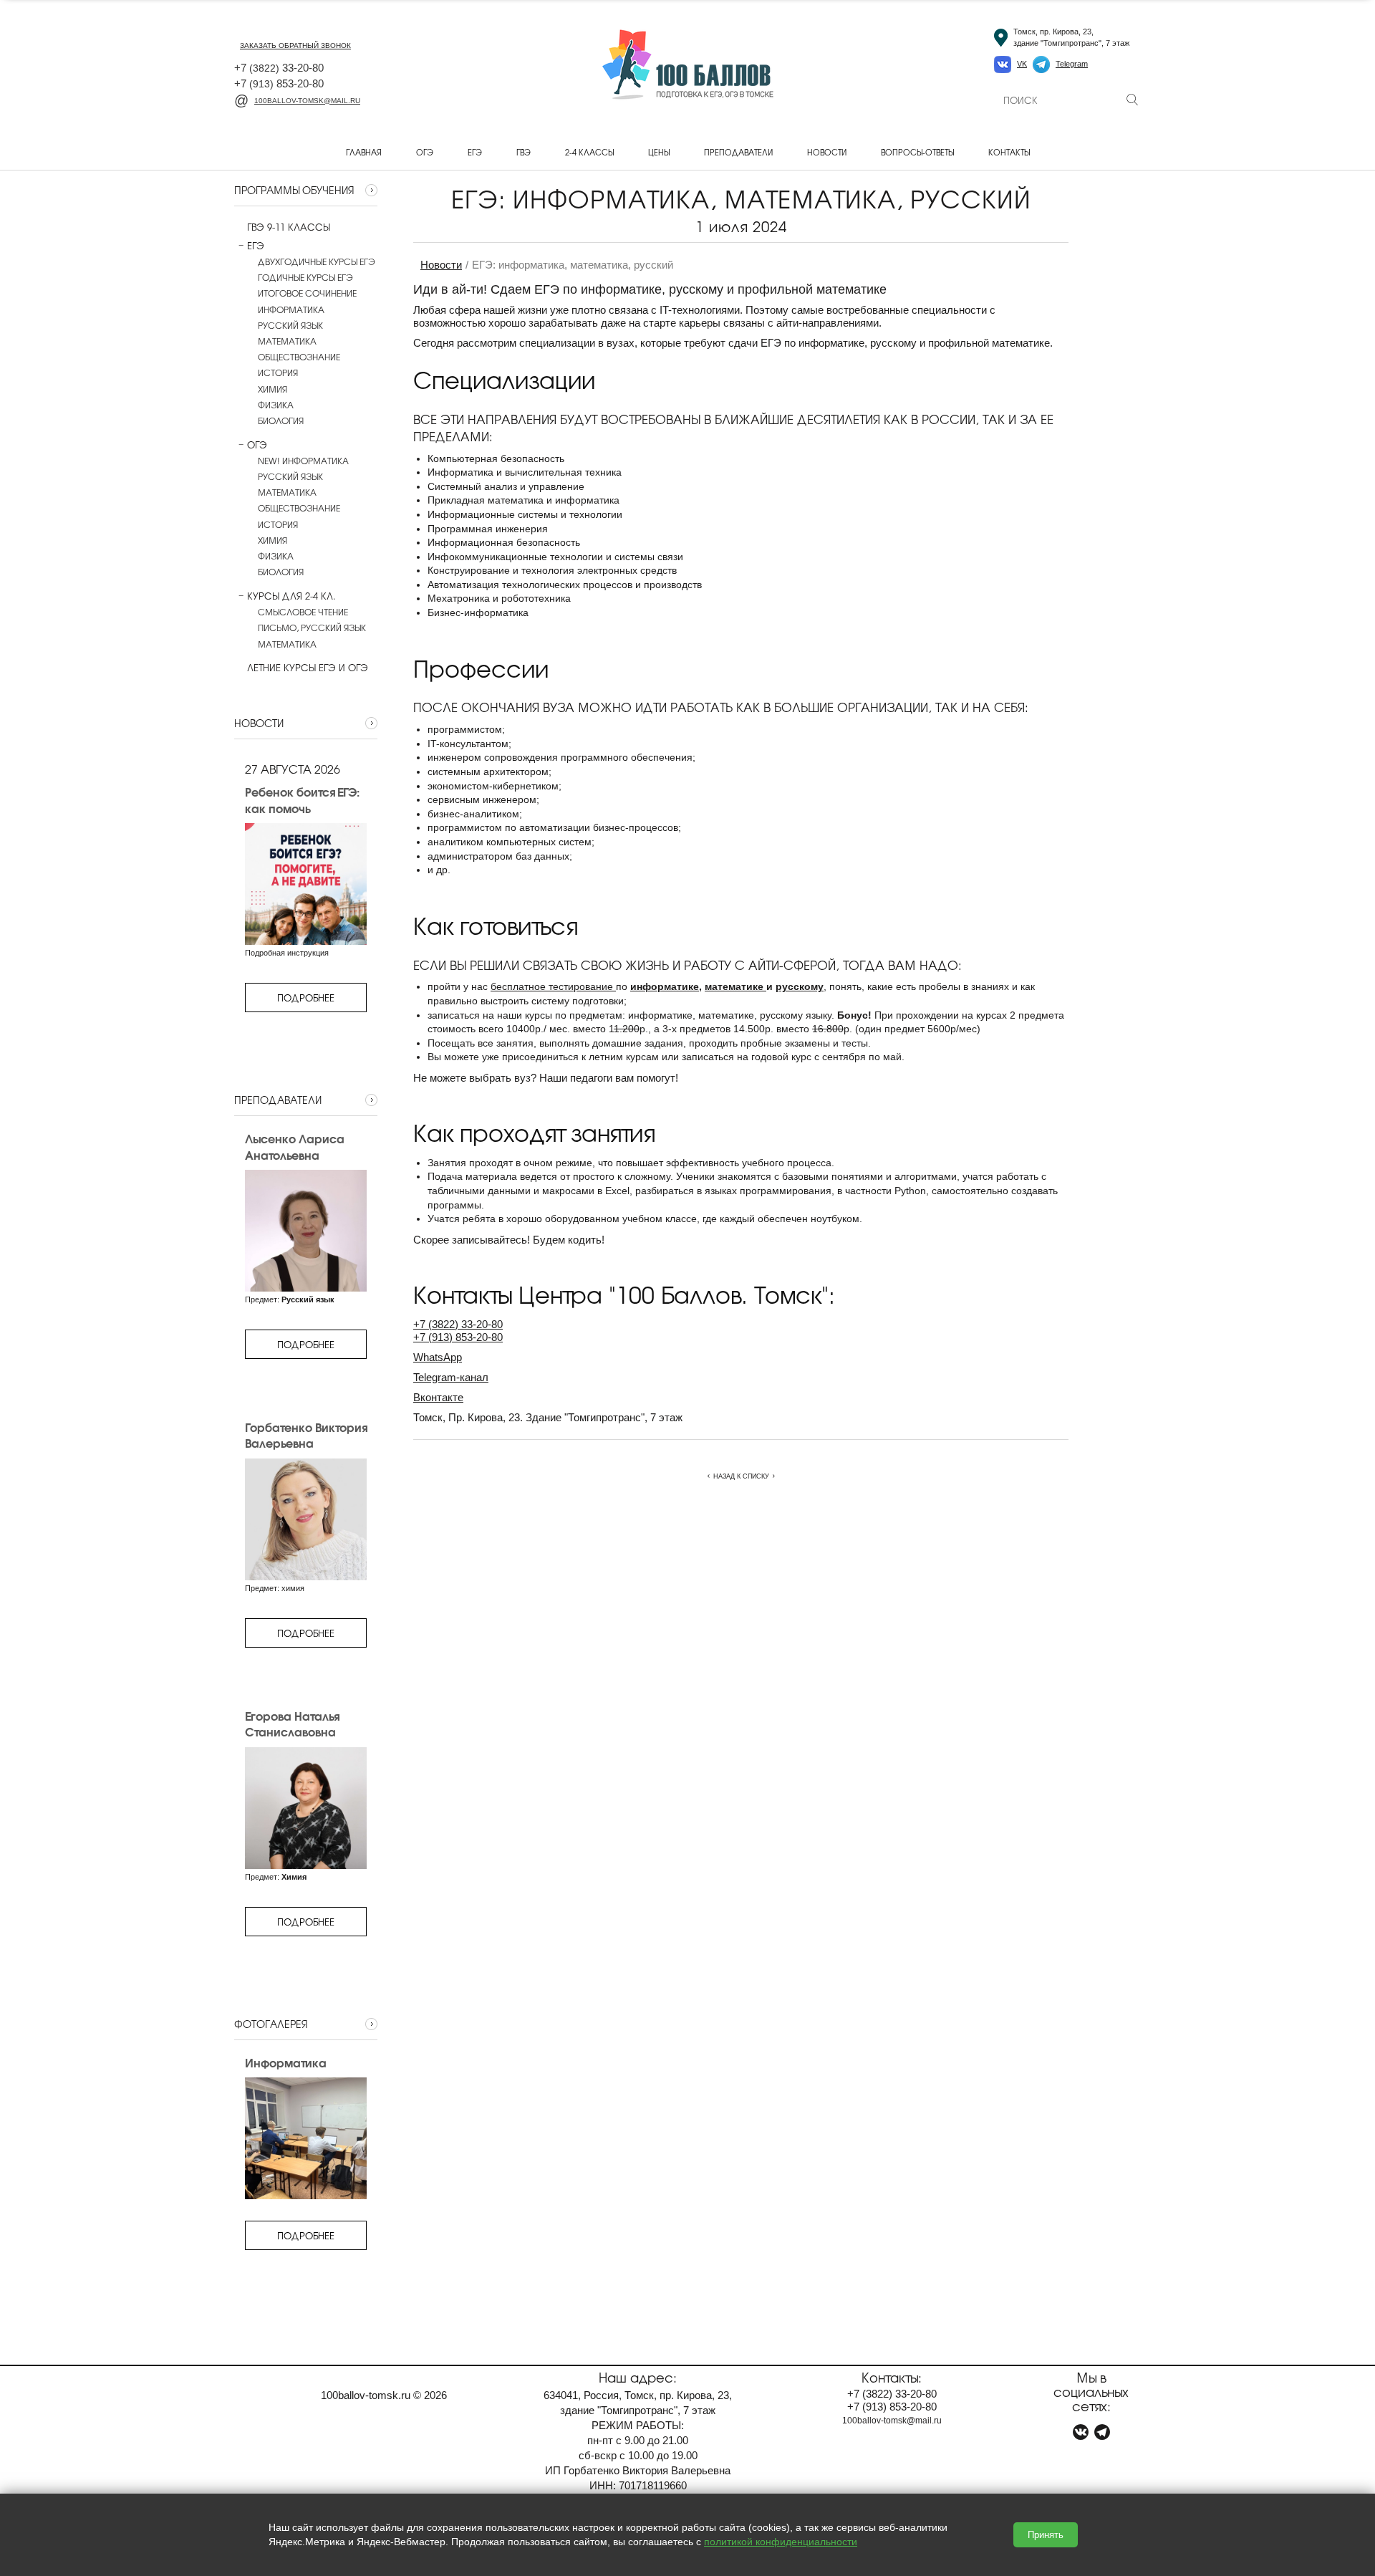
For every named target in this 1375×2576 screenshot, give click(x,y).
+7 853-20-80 (279, 83)
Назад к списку (741, 1476)
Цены (659, 152)
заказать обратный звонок (295, 45)
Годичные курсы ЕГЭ (305, 277)
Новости (827, 152)
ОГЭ (425, 152)
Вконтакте (438, 1397)
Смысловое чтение (303, 612)
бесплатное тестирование (553, 986)
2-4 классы (589, 152)
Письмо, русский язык (312, 628)
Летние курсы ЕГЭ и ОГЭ (308, 668)
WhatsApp (438, 1357)
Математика (287, 341)
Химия (272, 389)
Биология (281, 420)
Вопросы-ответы (917, 152)
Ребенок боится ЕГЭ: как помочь (302, 800)
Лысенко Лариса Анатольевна (295, 1147)
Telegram (1072, 64)
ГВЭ (524, 152)
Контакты (1009, 152)
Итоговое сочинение (307, 293)
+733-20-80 (458, 1324)
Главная (364, 152)
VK (1022, 64)
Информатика (291, 309)
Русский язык (290, 325)
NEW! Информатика (303, 461)
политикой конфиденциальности (781, 2542)
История (278, 373)
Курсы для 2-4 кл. (291, 596)
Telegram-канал (451, 1377)
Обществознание (299, 357)
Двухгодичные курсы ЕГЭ (317, 261)
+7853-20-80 (458, 1337)
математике (735, 986)
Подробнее (306, 998)
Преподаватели (738, 152)
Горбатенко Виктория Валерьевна (306, 1435)
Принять (1046, 2535)
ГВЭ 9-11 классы (289, 227)
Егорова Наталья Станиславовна (292, 1724)
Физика (276, 405)
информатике (665, 986)
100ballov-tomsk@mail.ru (307, 101)
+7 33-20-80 (279, 68)
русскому (800, 986)
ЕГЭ (475, 152)
